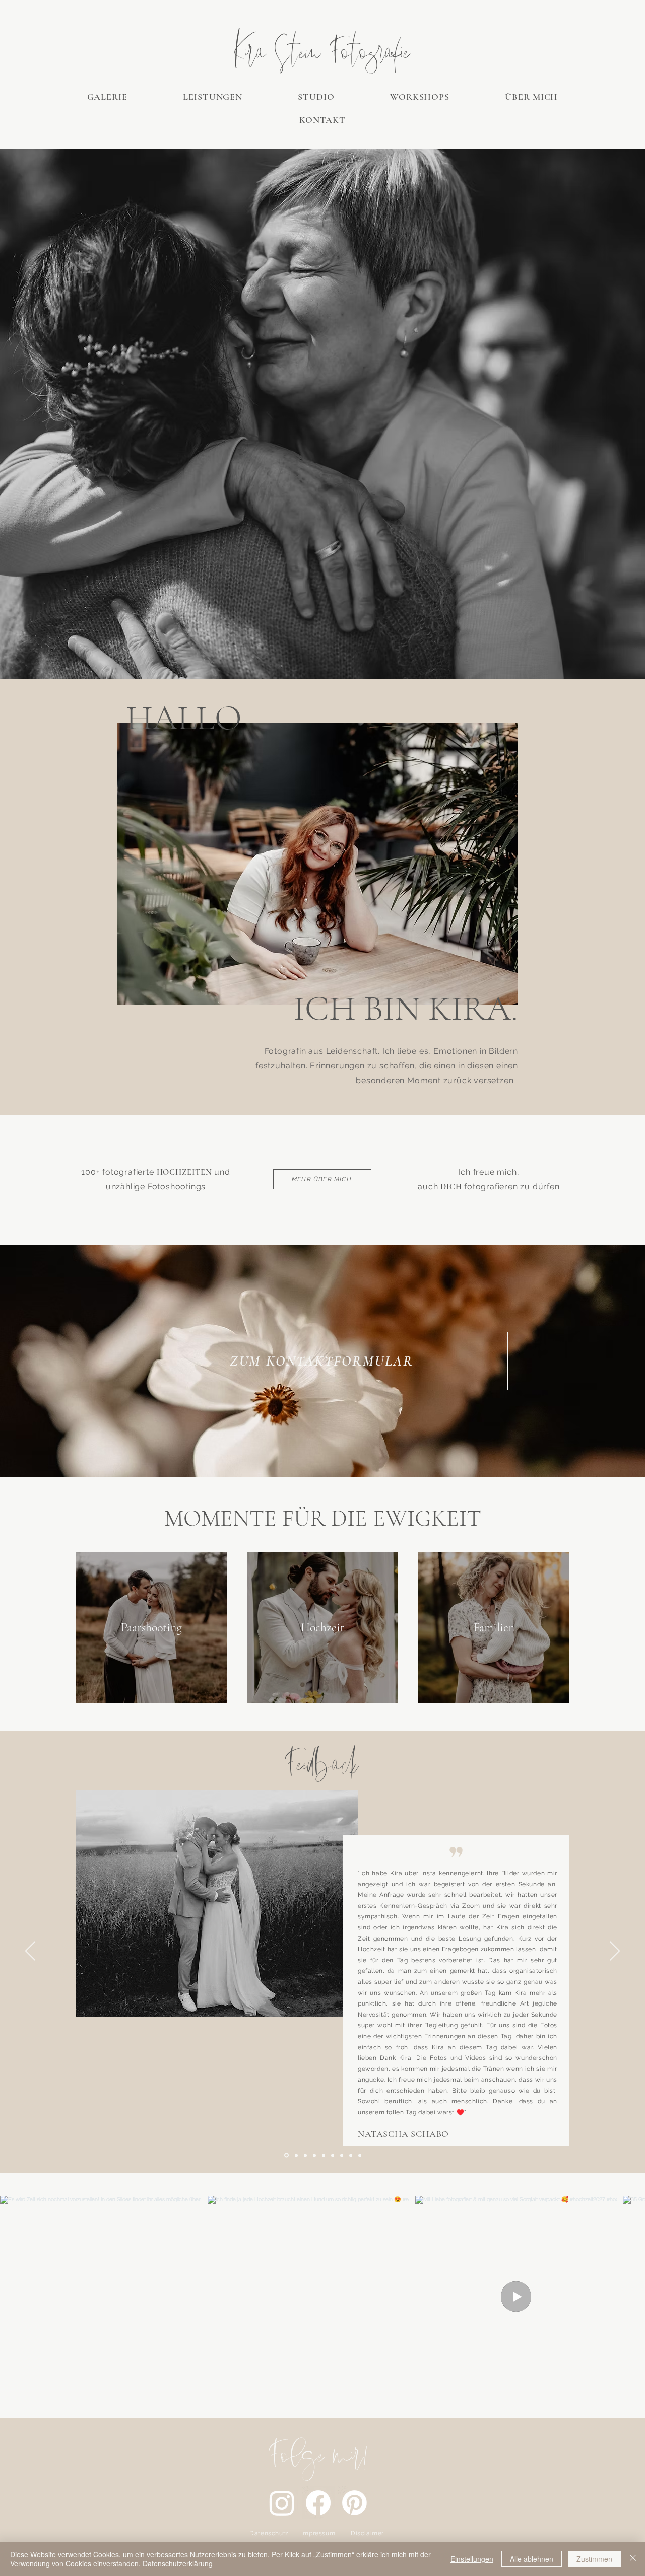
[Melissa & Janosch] (351, 2155)
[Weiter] (615, 1952)
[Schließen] (633, 2559)
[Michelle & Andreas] (296, 2155)
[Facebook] (318, 2503)
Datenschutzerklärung (178, 2563)
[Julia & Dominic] (333, 2155)
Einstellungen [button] (472, 2559)
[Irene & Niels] (305, 2155)
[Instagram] (282, 2503)
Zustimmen (594, 2559)
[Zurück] (30, 1952)
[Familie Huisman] (324, 2155)
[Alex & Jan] (360, 2155)
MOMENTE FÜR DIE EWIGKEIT (323, 1518)
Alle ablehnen (532, 2559)
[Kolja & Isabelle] (314, 2155)
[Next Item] (624, 2297)
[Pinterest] (354, 2503)
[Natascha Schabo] (286, 2155)
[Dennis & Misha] (342, 2155)
